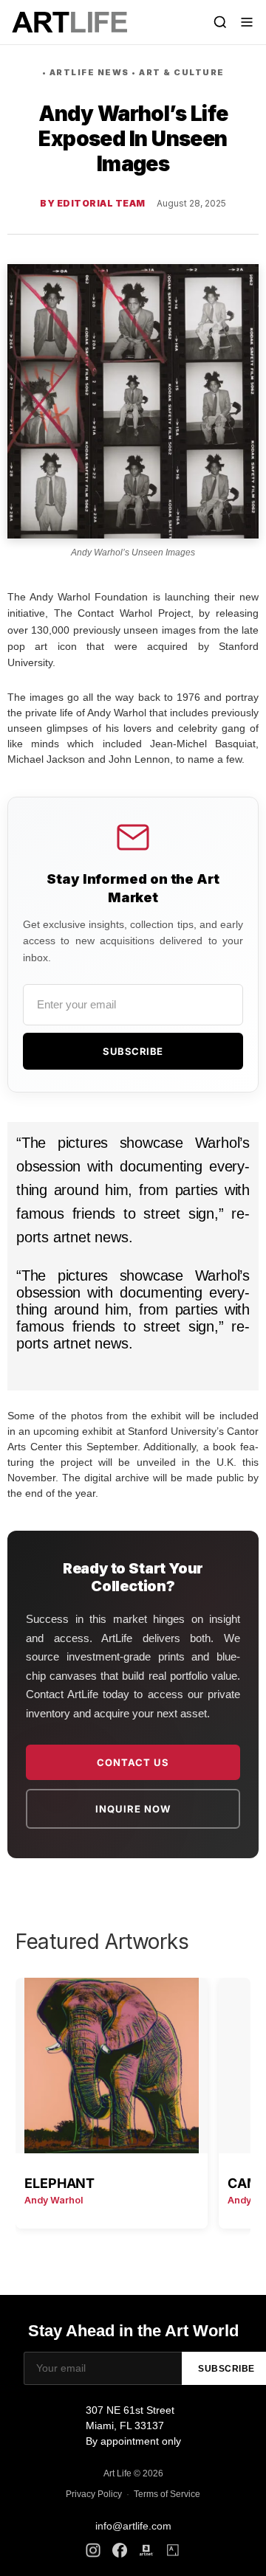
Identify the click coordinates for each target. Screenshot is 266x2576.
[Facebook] (120, 2550)
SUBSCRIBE (133, 1051)
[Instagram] (93, 2550)
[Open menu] (247, 22)
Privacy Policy (94, 2494)
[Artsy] (173, 2550)
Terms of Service (167, 2494)
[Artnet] (146, 2550)
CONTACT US (133, 1762)
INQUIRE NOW (133, 1809)
